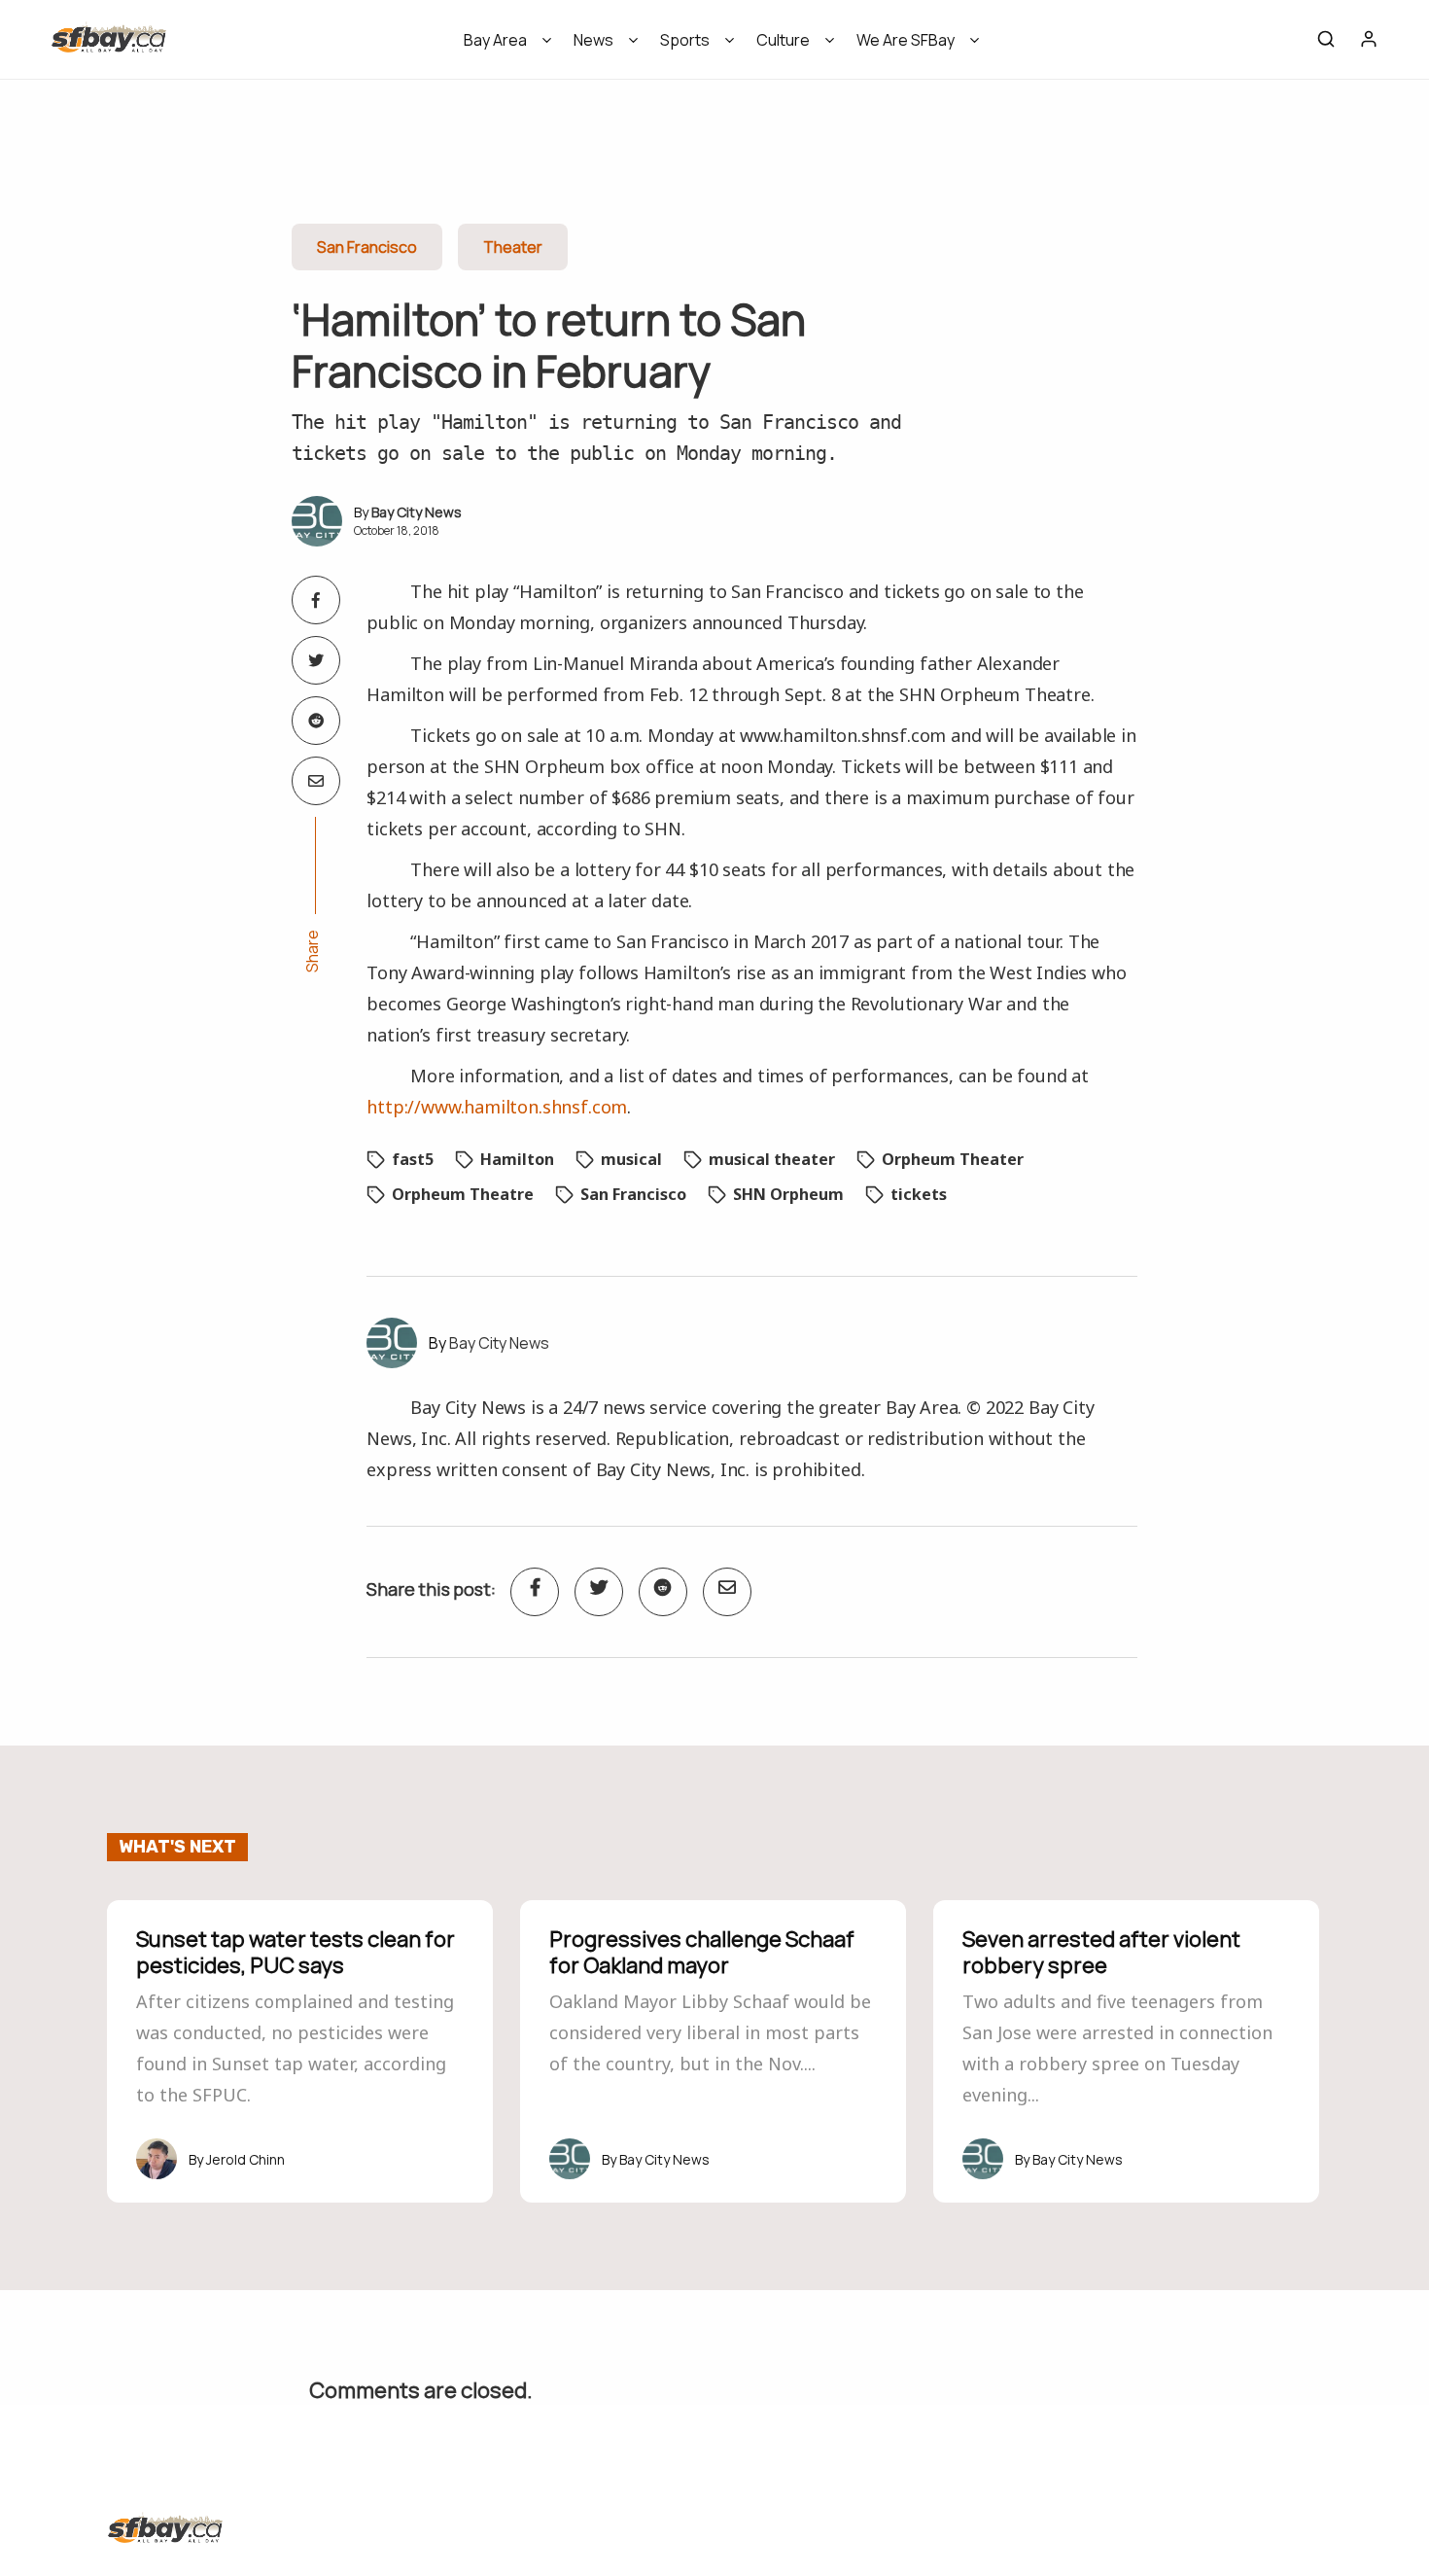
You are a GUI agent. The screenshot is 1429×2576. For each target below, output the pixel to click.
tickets (919, 1194)
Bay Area (495, 40)
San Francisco (367, 247)
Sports (685, 40)
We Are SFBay (906, 40)
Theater (513, 247)
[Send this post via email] (316, 781)
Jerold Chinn (245, 2159)
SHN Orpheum (788, 1194)
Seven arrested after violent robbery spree (1101, 1952)
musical (631, 1159)
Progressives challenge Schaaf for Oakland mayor (702, 1952)
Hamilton (517, 1159)
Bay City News (417, 512)
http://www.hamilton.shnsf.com (497, 1107)
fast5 (413, 1159)
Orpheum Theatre (463, 1194)
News (593, 40)
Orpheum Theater (953, 1159)
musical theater (772, 1159)
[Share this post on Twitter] (316, 660)
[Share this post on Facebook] (316, 600)
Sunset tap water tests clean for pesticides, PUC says (296, 1952)
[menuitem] (501, 46)
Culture (783, 40)
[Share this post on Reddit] (316, 721)
